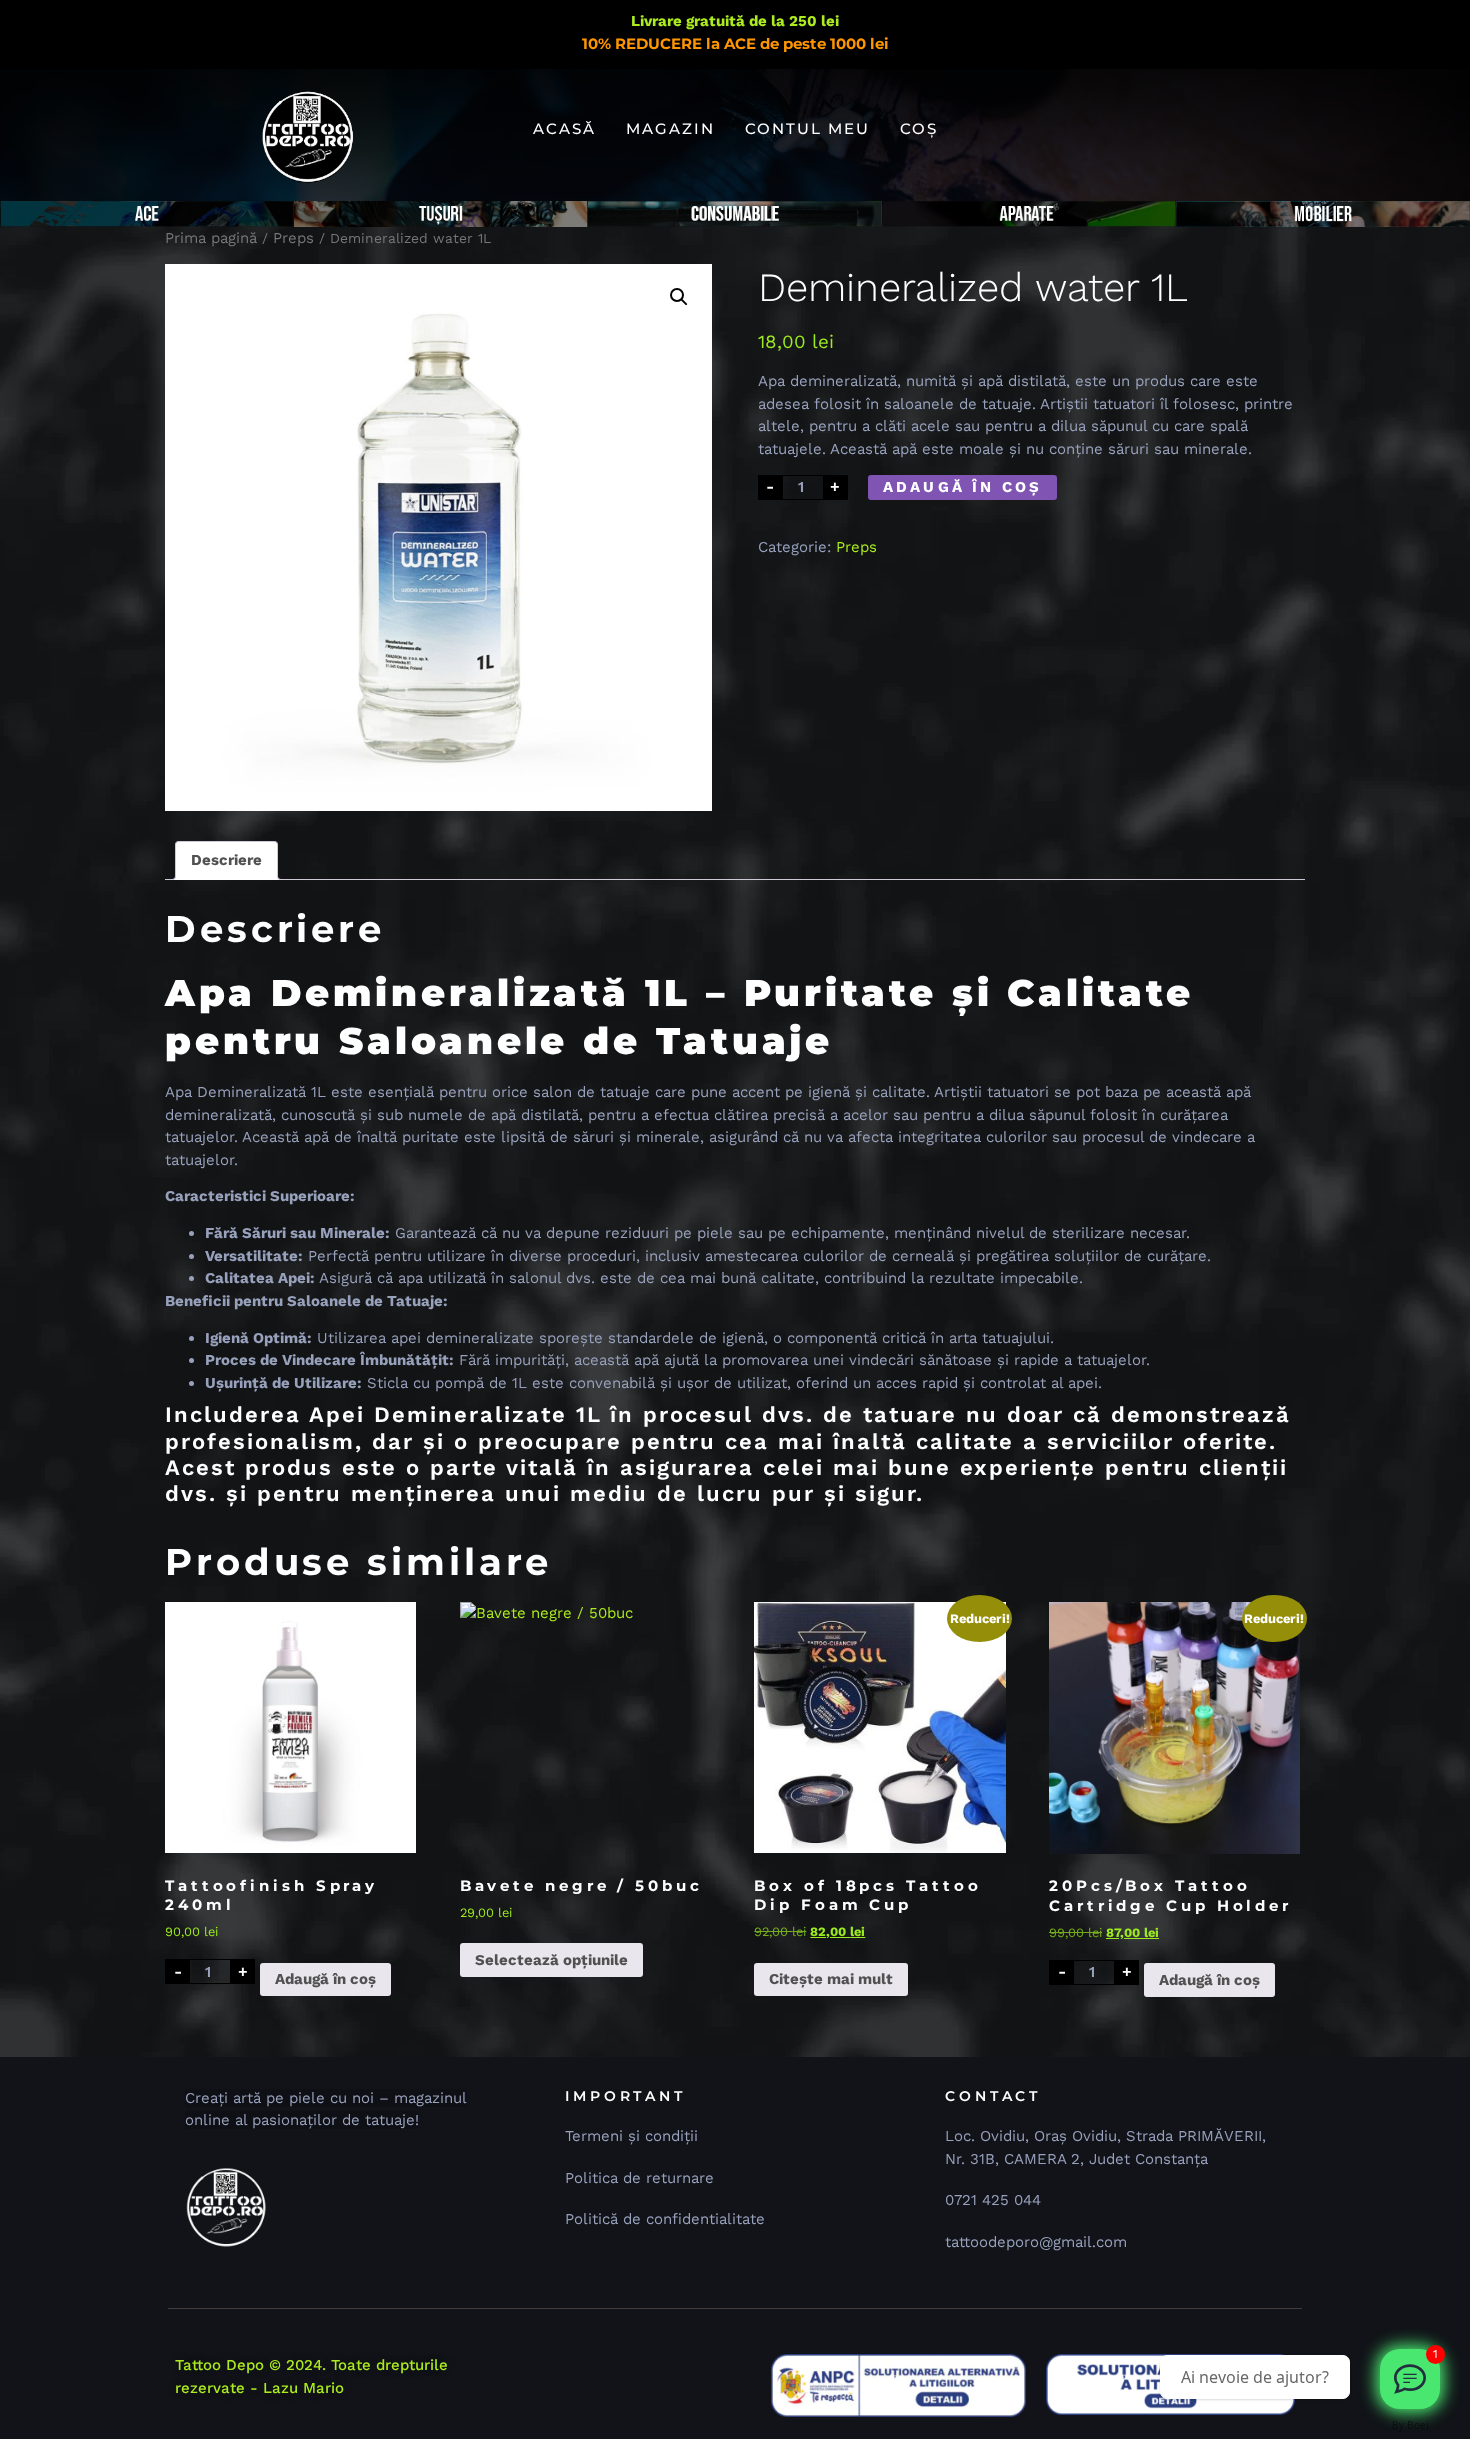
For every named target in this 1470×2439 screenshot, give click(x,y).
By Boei (1410, 2425)
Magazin (670, 128)
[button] (679, 297)
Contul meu (807, 128)
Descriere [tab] (226, 860)
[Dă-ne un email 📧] (1410, 2379)
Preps (293, 238)
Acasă (564, 128)
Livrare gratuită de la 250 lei (735, 21)
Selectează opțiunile (551, 1960)
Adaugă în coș (963, 487)
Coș (919, 128)
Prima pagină (211, 238)
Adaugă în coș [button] (325, 1979)
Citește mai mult (831, 1979)
